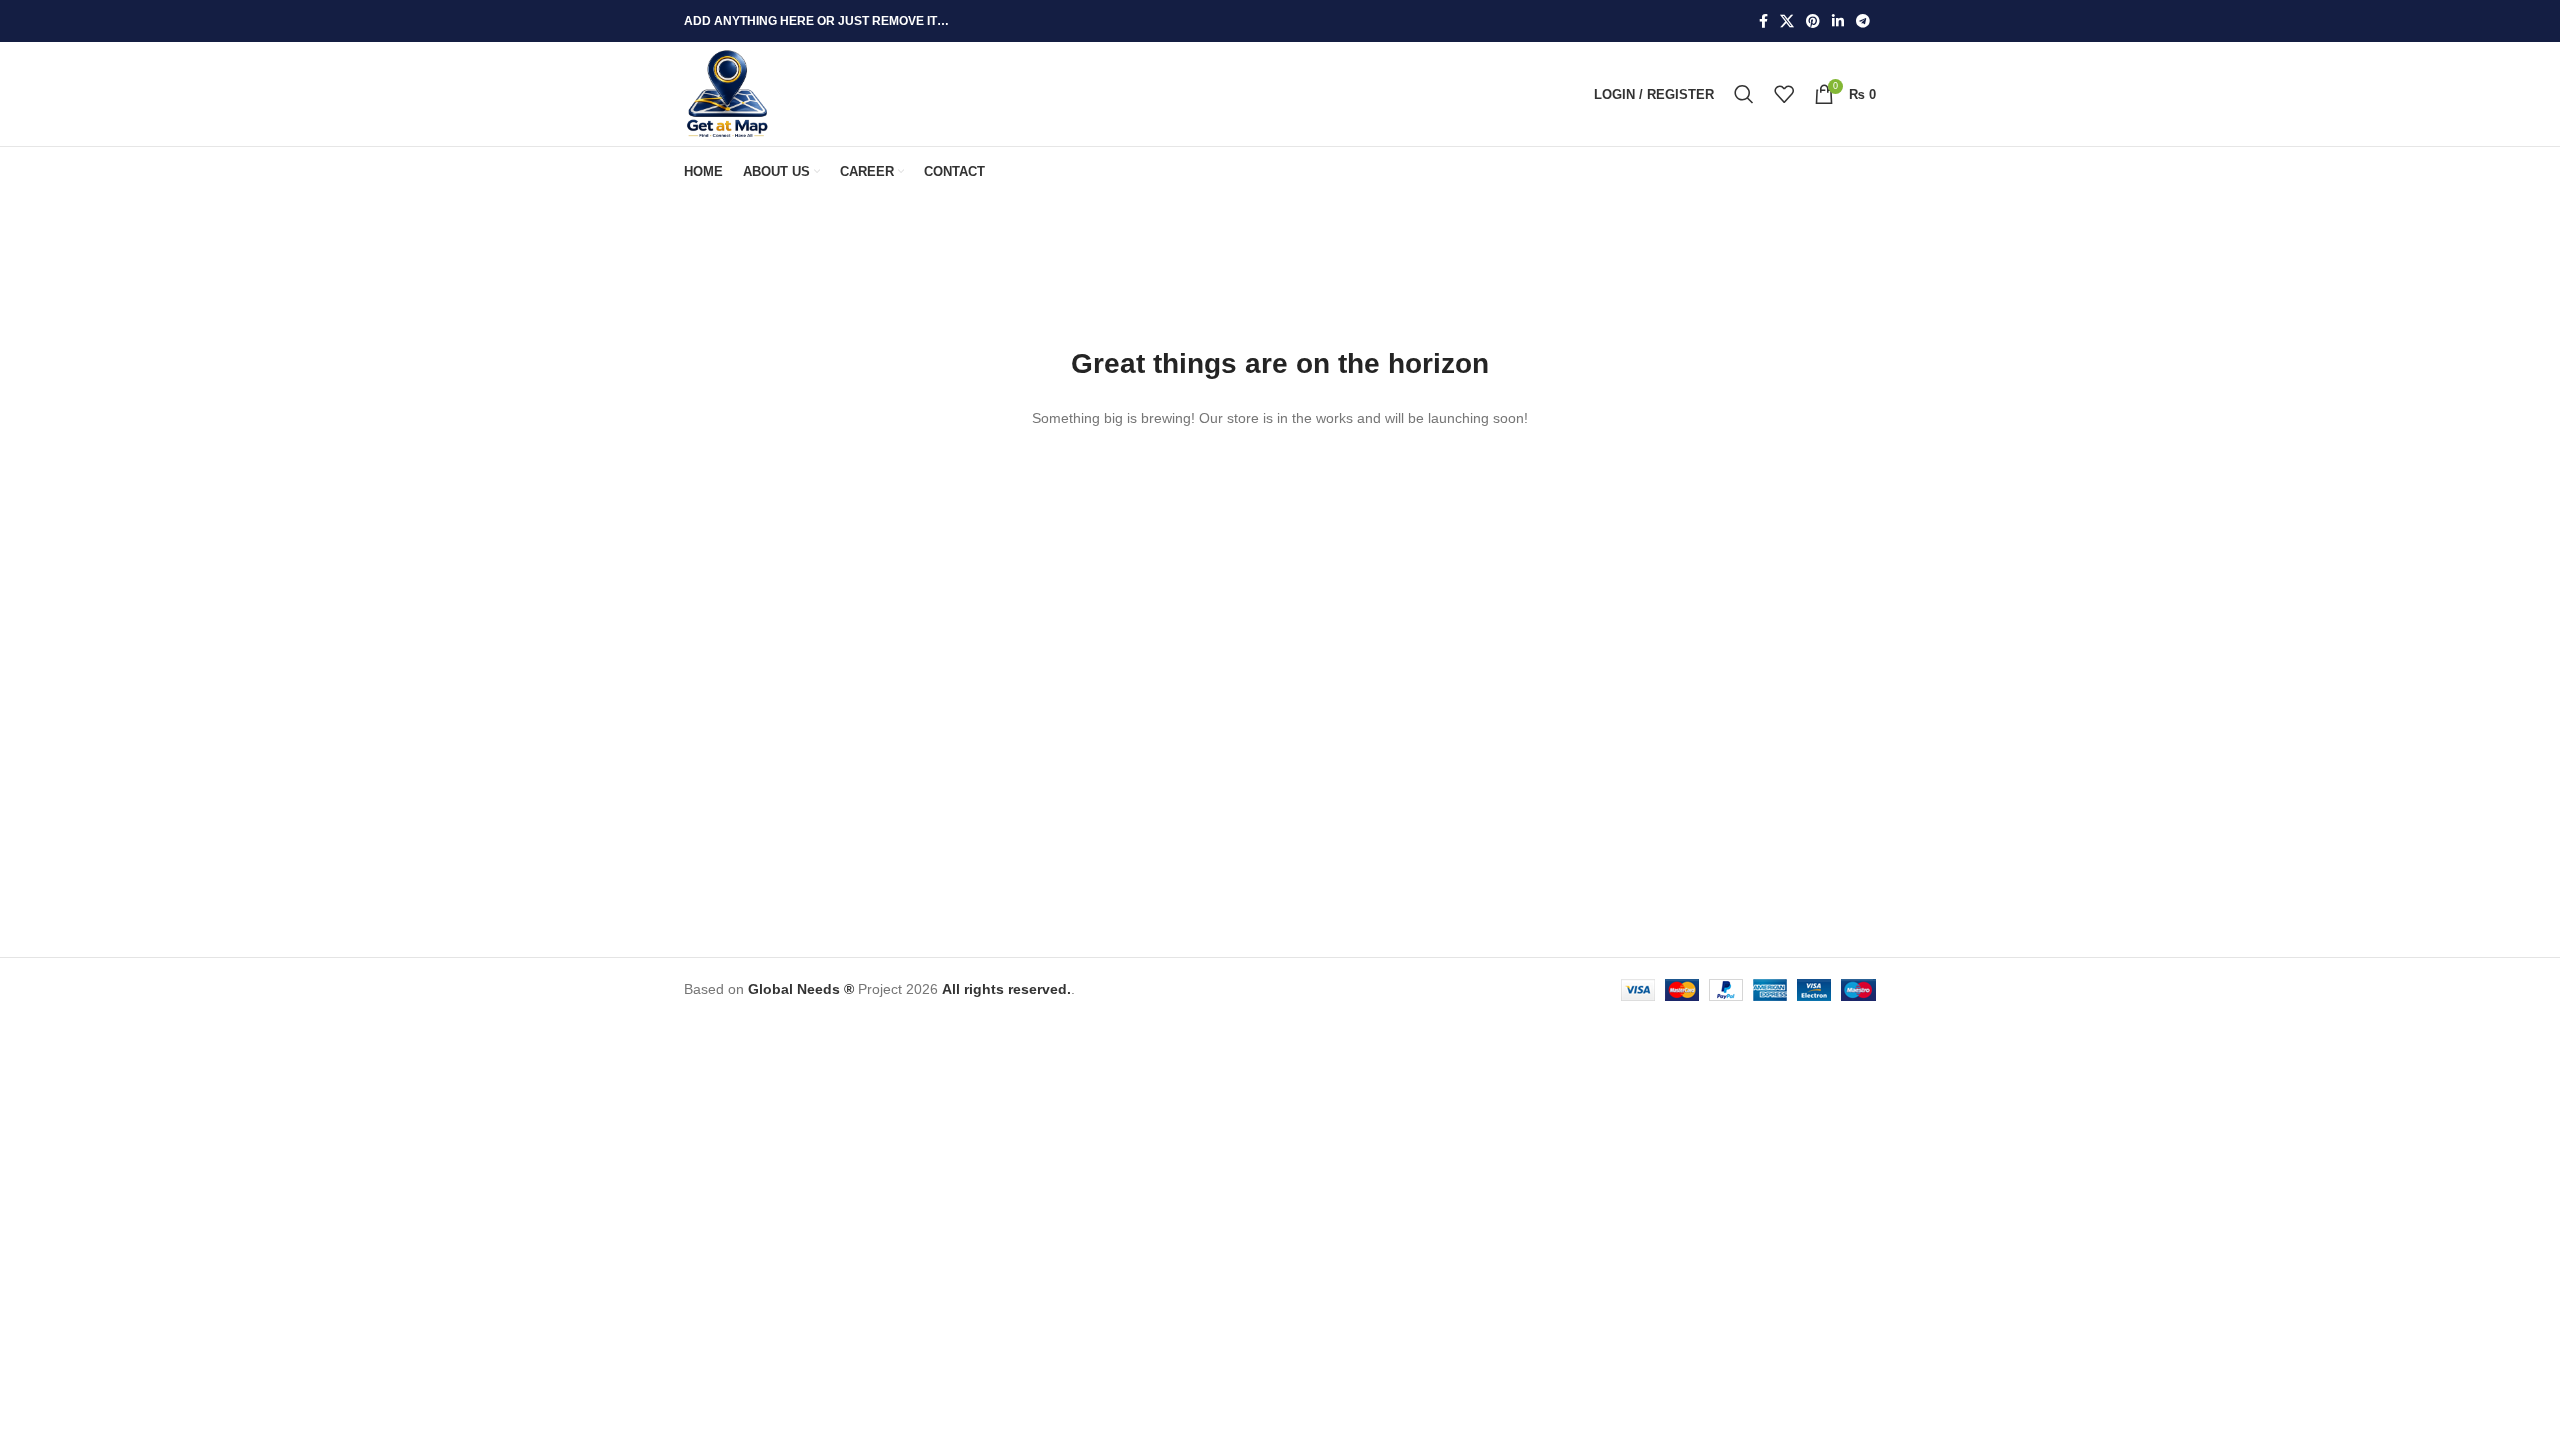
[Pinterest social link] (1813, 21)
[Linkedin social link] (1838, 21)
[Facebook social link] (1763, 21)
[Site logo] (727, 93)
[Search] (1744, 94)
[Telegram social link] (1863, 21)
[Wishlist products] (1784, 94)
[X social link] (1787, 21)
